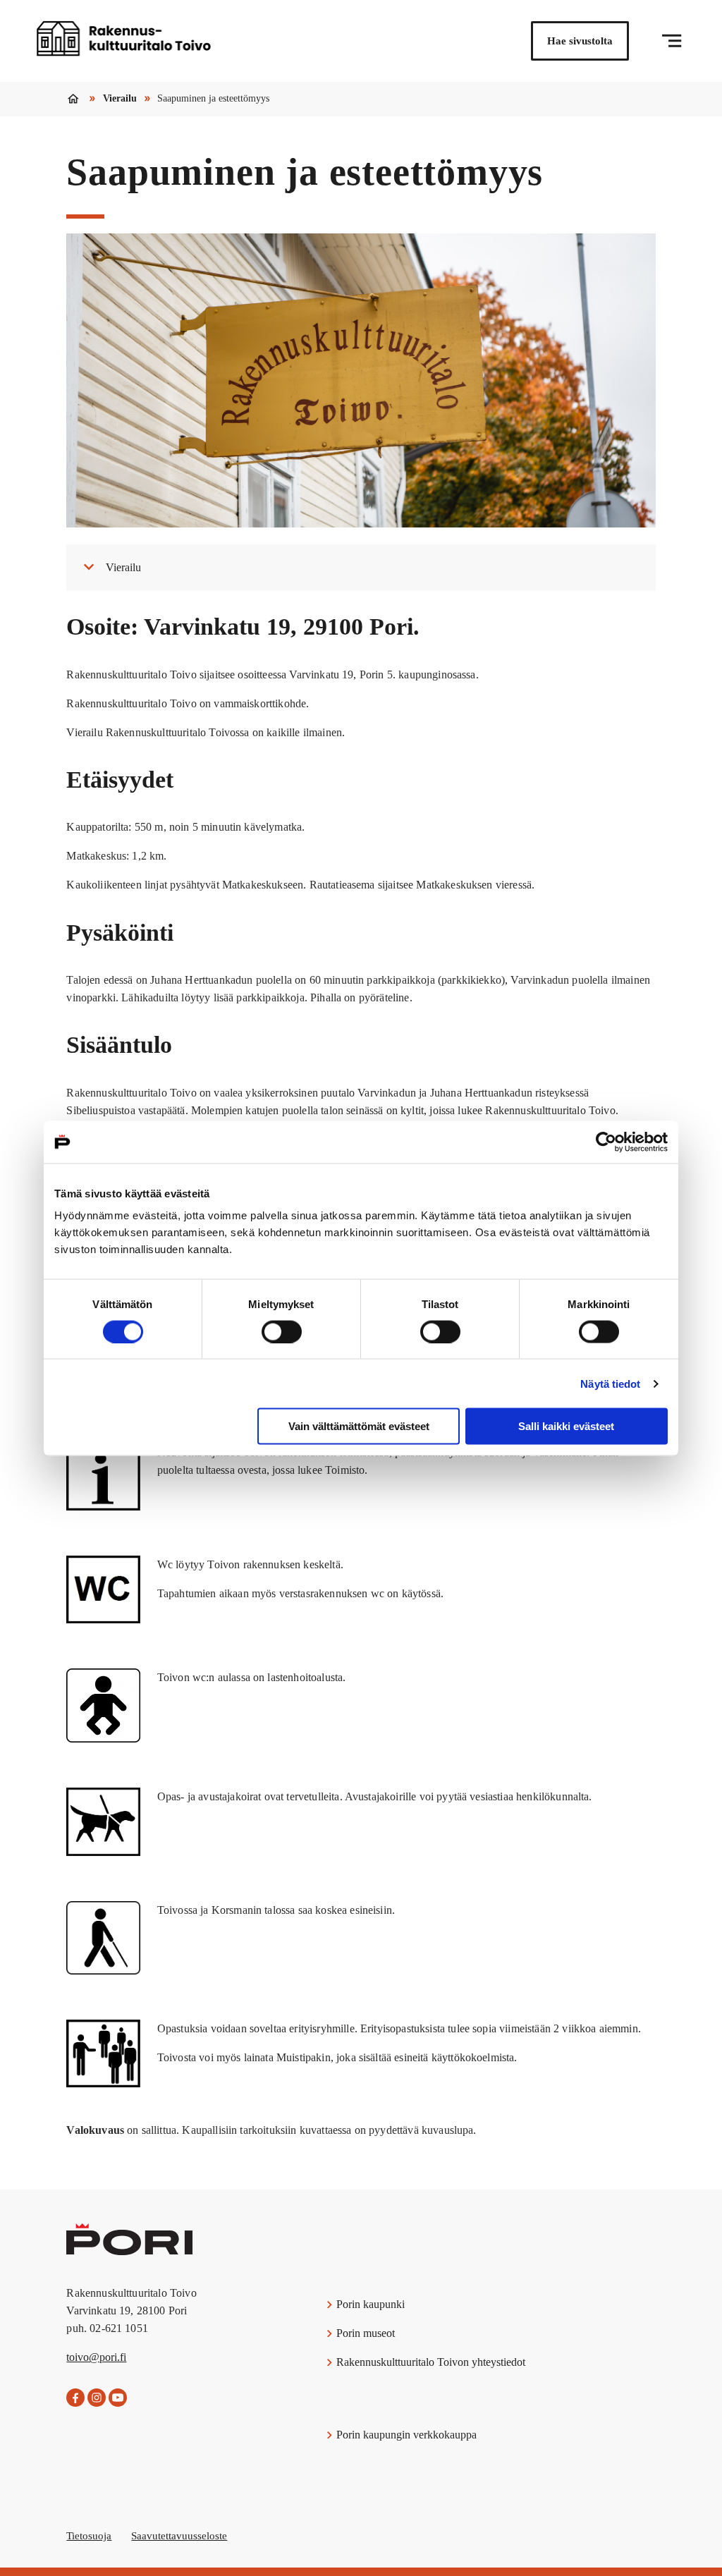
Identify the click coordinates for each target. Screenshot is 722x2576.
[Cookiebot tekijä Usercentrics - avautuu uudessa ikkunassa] (606, 1142)
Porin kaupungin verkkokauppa (405, 2435)
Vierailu (120, 98)
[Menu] (672, 41)
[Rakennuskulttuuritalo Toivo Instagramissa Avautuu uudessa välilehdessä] (97, 2398)
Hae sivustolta (580, 41)
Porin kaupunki (369, 2304)
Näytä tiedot (610, 1383)
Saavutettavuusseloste (179, 2536)
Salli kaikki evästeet (566, 1426)
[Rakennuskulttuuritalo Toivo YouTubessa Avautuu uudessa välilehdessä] (118, 2398)
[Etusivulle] (123, 41)
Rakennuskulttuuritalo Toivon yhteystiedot (429, 2362)
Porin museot (364, 2333)
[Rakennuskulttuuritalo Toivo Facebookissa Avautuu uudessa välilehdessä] (75, 2398)
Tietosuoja (89, 2536)
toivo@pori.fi (96, 2357)
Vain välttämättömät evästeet (359, 1426)
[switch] (282, 1331)
